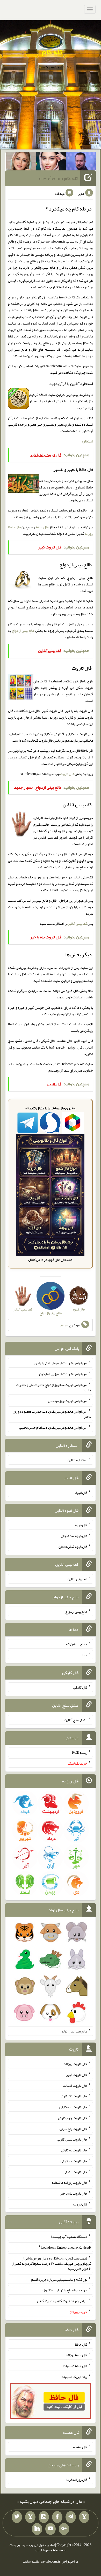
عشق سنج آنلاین (76, 1720)
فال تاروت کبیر (77, 2075)
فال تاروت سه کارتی (73, 2107)
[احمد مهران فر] (81, 162)
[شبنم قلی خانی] (21, 162)
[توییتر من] (17, 2517)
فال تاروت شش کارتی (72, 2139)
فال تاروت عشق (76, 2172)
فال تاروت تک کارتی (74, 2096)
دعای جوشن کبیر (75, 1644)
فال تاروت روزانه (75, 2064)
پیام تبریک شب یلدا (74, 2377)
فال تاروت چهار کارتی (73, 2118)
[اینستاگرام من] (44, 2517)
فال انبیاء (81, 1492)
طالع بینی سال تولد (74, 2031)
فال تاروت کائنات (75, 2085)
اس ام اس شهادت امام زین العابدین (63, 1374)
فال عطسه (80, 2447)
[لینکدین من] (37, 2529)
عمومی (63, 1325)
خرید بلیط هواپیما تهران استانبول (65, 2290)
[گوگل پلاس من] (64, 2529)
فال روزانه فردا (77, 2480)
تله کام (52, 52)
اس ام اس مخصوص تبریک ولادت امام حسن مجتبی (53, 1427)
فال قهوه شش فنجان (73, 1546)
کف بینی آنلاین (77, 923)
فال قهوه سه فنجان (74, 1536)
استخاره (87, 441)
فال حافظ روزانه (77, 2355)
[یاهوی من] (84, 2517)
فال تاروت (67, 774)
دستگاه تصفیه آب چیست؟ (69, 2236)
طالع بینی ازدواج (23, 630)
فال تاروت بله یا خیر (74, 2193)
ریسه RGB (80, 1752)
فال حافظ (42, 527)
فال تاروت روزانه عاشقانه (70, 2182)
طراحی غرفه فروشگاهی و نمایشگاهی (62, 2301)
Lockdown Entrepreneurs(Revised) (66, 2247)
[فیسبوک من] (57, 2517)
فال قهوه (81, 1525)
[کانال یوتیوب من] (51, 2529)
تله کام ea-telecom (58, 178)
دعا (85, 1655)
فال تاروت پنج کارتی (73, 2128)
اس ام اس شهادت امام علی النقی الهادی (61, 1363)
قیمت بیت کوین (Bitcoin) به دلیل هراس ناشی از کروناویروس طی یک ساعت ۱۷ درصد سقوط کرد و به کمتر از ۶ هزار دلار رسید (51, 2263)
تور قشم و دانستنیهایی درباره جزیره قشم (59, 2279)
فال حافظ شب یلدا (75, 2366)
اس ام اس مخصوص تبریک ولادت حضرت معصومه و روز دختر (52, 1414)
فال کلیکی (80, 1687)
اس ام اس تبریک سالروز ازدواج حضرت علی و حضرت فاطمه (54, 1387)
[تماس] (30, 2517)
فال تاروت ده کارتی (74, 2161)
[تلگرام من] (71, 2517)
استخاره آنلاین (77, 1460)
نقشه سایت (31, 2561)
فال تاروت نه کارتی (74, 2150)
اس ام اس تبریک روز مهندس (68, 1400)
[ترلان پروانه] (51, 162)
